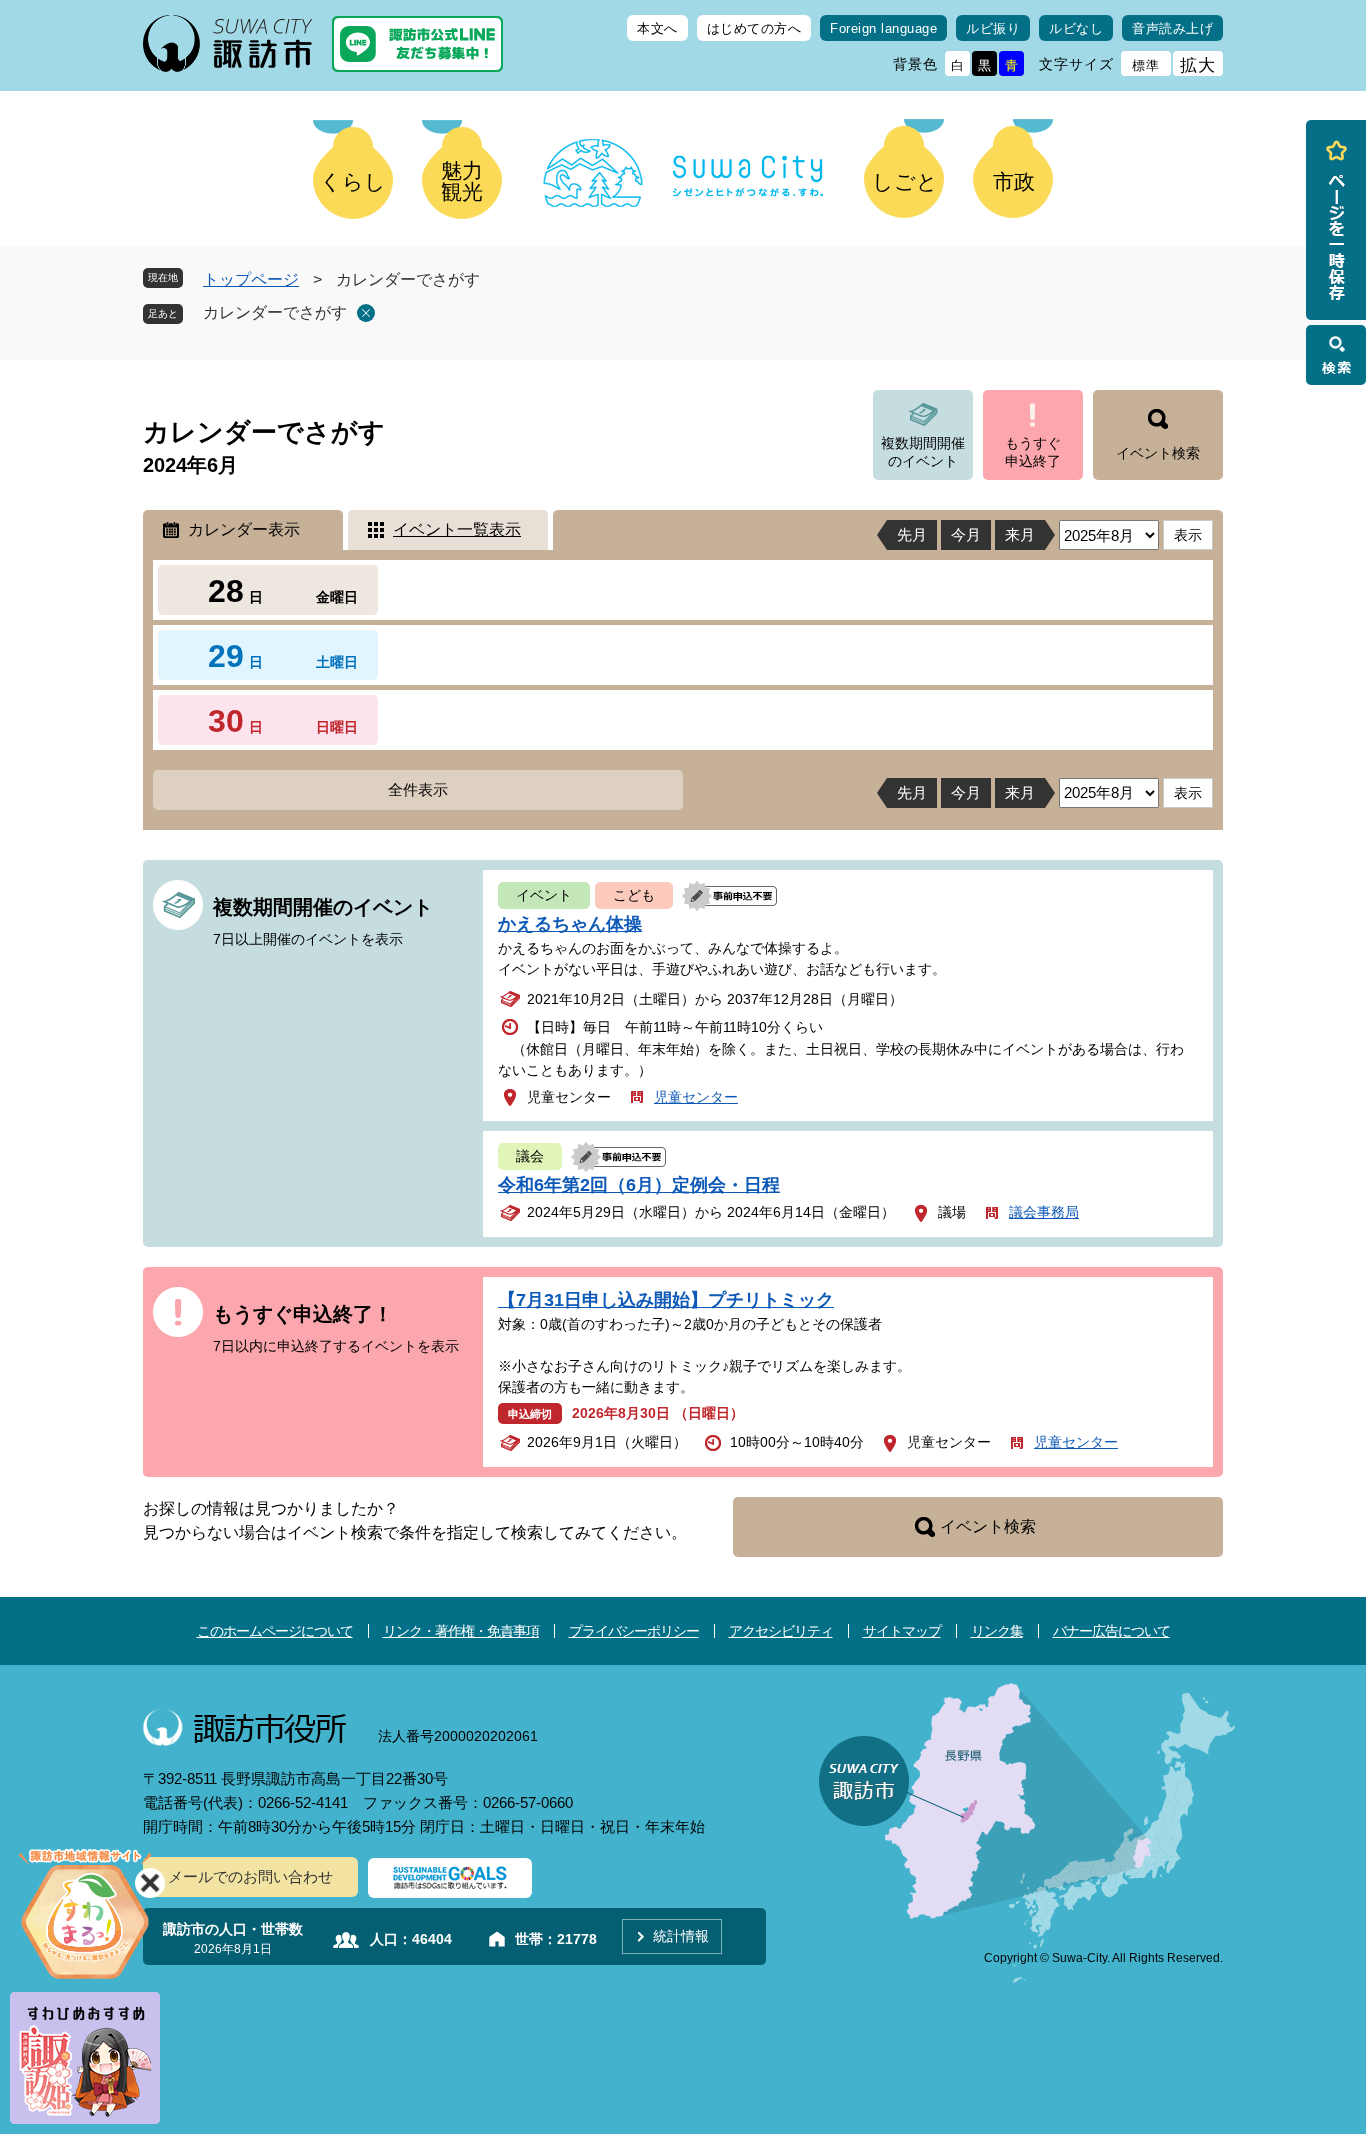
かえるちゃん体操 (570, 924)
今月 (966, 534)
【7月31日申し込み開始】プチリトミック (666, 1300)
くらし (353, 181)
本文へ (657, 28)
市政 (1014, 181)
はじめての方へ (754, 28)
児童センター (696, 1097)
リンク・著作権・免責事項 (461, 1631)
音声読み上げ (1172, 28)
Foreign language (883, 28)
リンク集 (997, 1631)
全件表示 (418, 789)
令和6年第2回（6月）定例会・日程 (639, 1185)
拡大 (1198, 65)
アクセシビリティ (781, 1631)
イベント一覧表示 (457, 529)
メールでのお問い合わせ (250, 1876)
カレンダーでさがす (275, 312)
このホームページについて (275, 1631)
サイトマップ (902, 1631)
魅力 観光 (462, 181)
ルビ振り (993, 28)
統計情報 (681, 1936)
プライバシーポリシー (634, 1631)
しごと (905, 181)
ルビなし (1076, 28)
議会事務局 (1044, 1212)
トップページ (251, 279)
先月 (912, 534)
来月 (1020, 534)
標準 (1146, 65)
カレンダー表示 (244, 529)
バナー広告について (1111, 1631)
